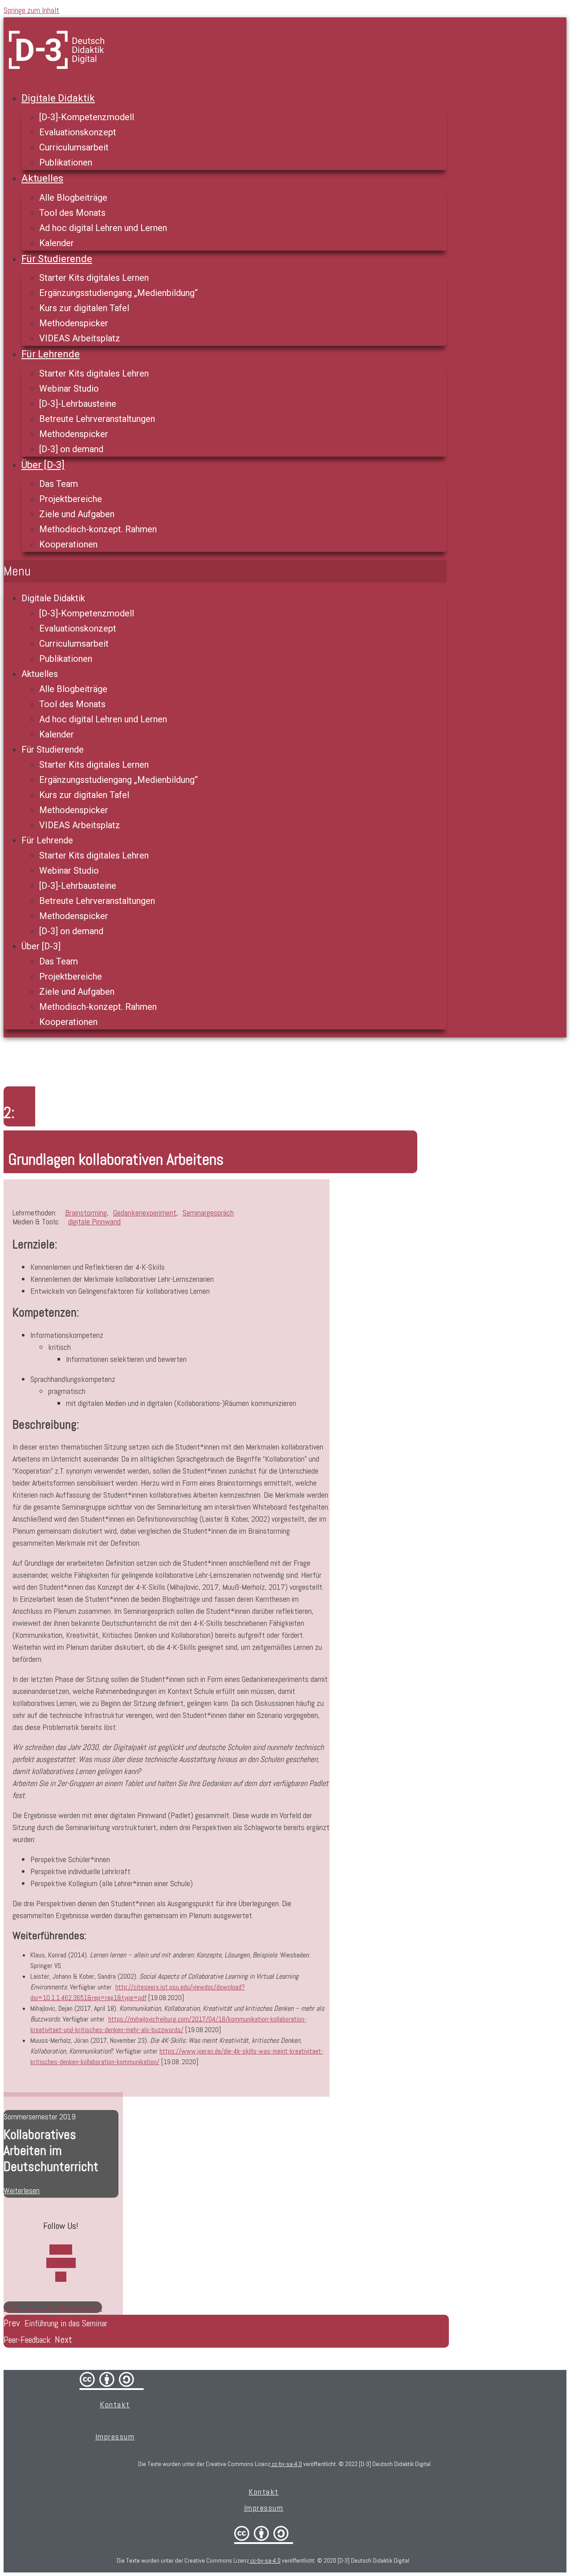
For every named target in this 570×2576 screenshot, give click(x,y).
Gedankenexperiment (145, 1213)
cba (264, 2533)
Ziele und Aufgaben (77, 514)
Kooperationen (68, 544)
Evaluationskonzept (78, 132)
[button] (225, 571)
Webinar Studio (69, 389)
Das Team (59, 484)
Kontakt (115, 2404)
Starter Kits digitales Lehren (94, 373)
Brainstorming (86, 1213)
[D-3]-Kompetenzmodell (87, 117)
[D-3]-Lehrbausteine (78, 404)
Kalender (57, 243)
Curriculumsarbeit (74, 147)
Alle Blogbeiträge (73, 198)
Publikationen (66, 162)
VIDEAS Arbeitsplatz (80, 338)
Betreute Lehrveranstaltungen (97, 419)
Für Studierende (57, 259)
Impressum (115, 2436)
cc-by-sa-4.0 (286, 2464)
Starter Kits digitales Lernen (94, 278)
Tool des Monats (72, 213)
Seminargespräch (208, 1213)
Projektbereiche (71, 499)
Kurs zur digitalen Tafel (84, 308)
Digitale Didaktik (58, 98)
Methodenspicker (74, 323)
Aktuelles (42, 178)
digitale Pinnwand (94, 1221)
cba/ (112, 2379)
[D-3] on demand (71, 449)
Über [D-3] (43, 465)
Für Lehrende (51, 354)
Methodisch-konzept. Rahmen (98, 529)
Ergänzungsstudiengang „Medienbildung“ (118, 293)
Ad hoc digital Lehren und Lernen (103, 228)
